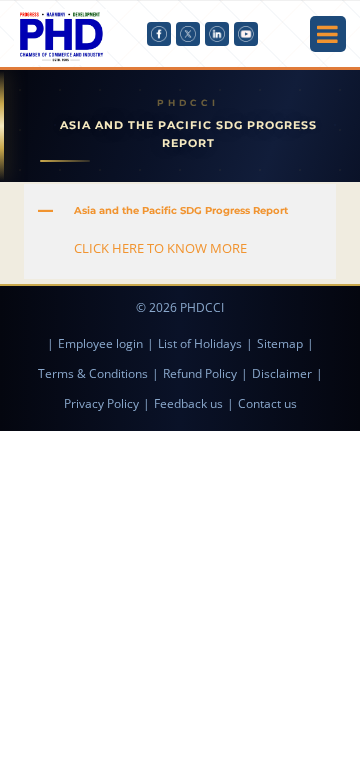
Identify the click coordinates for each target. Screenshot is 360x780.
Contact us (267, 403)
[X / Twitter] (188, 34)
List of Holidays (200, 343)
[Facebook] (159, 34)
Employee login (100, 343)
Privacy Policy (101, 403)
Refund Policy (200, 373)
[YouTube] (246, 34)
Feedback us (188, 403)
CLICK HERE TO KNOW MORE (160, 248)
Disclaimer (282, 373)
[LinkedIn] (217, 34)
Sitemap (280, 343)
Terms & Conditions (93, 373)
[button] (180, 211)
